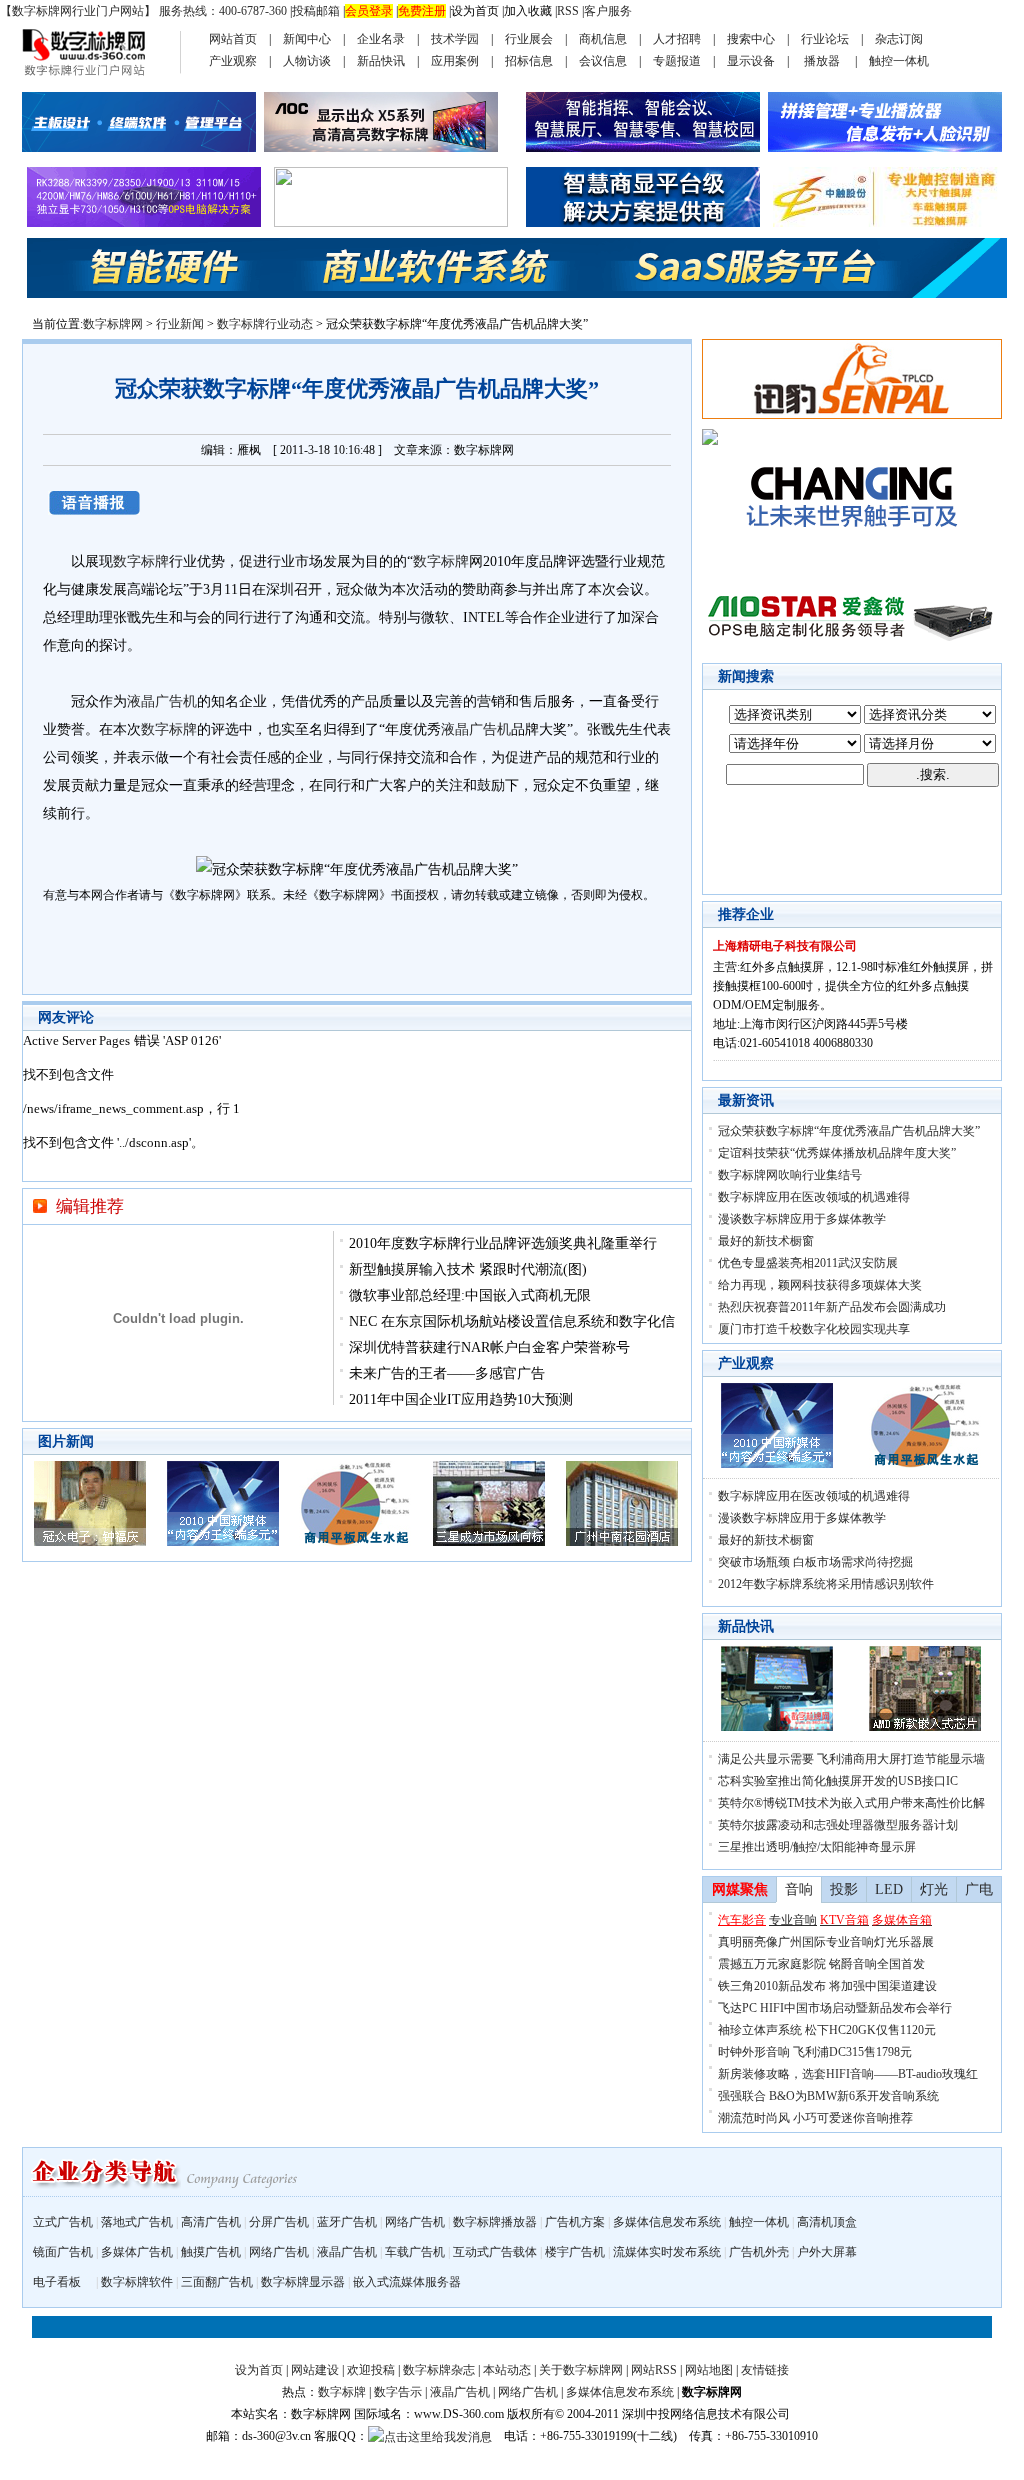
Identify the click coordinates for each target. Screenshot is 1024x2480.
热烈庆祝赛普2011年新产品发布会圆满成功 (832, 1307)
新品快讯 (381, 61)
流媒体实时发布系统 (667, 2252)
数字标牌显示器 (303, 2282)
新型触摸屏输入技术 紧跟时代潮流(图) (468, 1269)
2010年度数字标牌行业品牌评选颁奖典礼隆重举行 (503, 1243)
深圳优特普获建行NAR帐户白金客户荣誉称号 (489, 1347)
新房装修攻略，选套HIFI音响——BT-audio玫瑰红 (848, 2074)
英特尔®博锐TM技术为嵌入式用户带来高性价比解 (851, 1803)
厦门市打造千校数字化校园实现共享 (814, 1329)
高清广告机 (211, 2222)
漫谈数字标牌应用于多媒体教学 (802, 1219)
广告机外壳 (759, 2252)
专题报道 (677, 61)
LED (889, 1889)
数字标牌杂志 (439, 2370)
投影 (844, 1889)
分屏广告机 (279, 2222)
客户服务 (608, 11)
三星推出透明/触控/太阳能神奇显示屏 (817, 1847)
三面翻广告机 (217, 2282)
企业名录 (381, 39)
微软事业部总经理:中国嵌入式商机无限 (470, 1295)
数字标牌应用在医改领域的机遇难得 (814, 1197)
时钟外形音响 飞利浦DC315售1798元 (815, 2052)
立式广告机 (63, 2222)
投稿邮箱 (316, 11)
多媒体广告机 (137, 2252)
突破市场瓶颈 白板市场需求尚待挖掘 (815, 1562)
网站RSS (654, 2370)
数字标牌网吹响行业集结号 (790, 1175)
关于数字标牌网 (581, 2370)
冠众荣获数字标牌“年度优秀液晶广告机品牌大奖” (849, 1131)
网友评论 (66, 1017)
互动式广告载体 (495, 2252)
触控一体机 (899, 61)
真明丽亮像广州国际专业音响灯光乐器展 (826, 1942)
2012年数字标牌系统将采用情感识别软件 (826, 1584)
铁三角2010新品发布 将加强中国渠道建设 (827, 1986)
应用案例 (455, 61)
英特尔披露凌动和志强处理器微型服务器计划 (838, 1825)
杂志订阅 (899, 39)
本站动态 (507, 2370)
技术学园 (455, 39)
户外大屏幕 (827, 2252)
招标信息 (529, 61)
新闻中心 (307, 39)
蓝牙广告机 (347, 2222)
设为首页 (475, 11)
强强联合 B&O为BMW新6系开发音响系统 (828, 2096)
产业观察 (233, 61)
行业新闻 (180, 324)
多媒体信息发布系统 (667, 2222)
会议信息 (603, 61)
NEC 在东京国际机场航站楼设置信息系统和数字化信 (512, 1321)
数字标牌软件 (137, 2282)
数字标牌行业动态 (265, 324)
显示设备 (751, 61)
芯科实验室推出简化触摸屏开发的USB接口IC (838, 1781)
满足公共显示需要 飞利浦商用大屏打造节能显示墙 (851, 1759)
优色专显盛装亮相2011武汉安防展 (808, 1263)
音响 (799, 1889)
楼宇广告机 (575, 2252)
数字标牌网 (113, 324)
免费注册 (422, 11)
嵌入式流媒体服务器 (407, 2282)
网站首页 (233, 39)
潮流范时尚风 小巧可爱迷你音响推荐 (815, 2118)
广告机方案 (575, 2222)
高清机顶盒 (827, 2222)
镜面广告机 (63, 2252)
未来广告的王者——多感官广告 (447, 1373)
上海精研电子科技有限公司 (785, 946)
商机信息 (603, 39)
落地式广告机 (137, 2222)
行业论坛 (825, 39)
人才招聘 (677, 39)
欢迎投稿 (371, 2370)
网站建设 (315, 2370)
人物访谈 (307, 61)
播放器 (822, 61)
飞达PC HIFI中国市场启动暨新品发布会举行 (835, 2008)
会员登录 (369, 11)
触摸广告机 (211, 2252)
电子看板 (57, 2282)
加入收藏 (528, 11)
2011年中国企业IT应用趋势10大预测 (461, 1399)
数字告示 (398, 2392)
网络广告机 (415, 2222)
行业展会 (529, 39)
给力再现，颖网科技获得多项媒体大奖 (820, 1285)
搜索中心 (751, 39)
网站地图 (709, 2370)
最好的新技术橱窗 (766, 1241)
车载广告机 (415, 2252)
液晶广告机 (162, 701)
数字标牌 (141, 561)
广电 (979, 1889)
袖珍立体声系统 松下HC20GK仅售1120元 (827, 2030)
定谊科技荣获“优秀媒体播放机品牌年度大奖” (837, 1153)
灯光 (934, 1889)
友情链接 (765, 2370)
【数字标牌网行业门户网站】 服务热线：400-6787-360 (143, 11)
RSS (568, 11)
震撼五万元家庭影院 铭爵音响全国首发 (821, 1964)
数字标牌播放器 (495, 2222)
